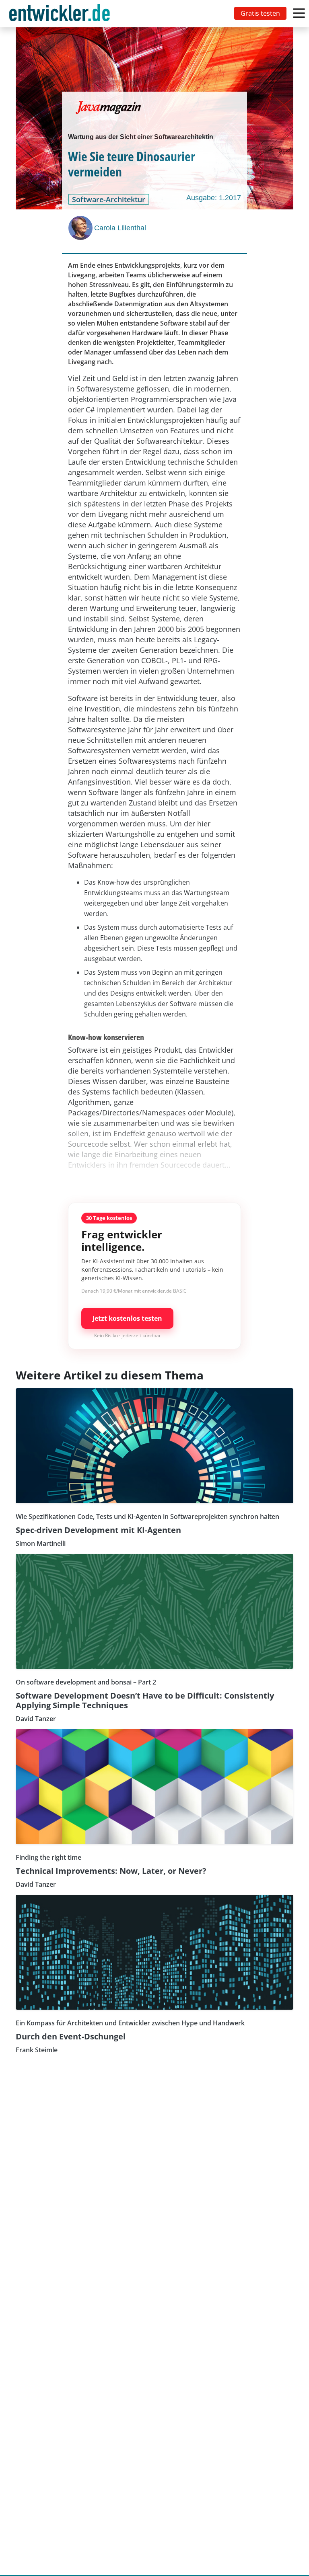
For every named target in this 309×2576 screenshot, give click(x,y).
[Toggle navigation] (61, 14)
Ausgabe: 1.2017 (214, 198)
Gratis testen (260, 13)
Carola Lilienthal (120, 228)
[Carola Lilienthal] (81, 228)
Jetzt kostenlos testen (127, 1318)
